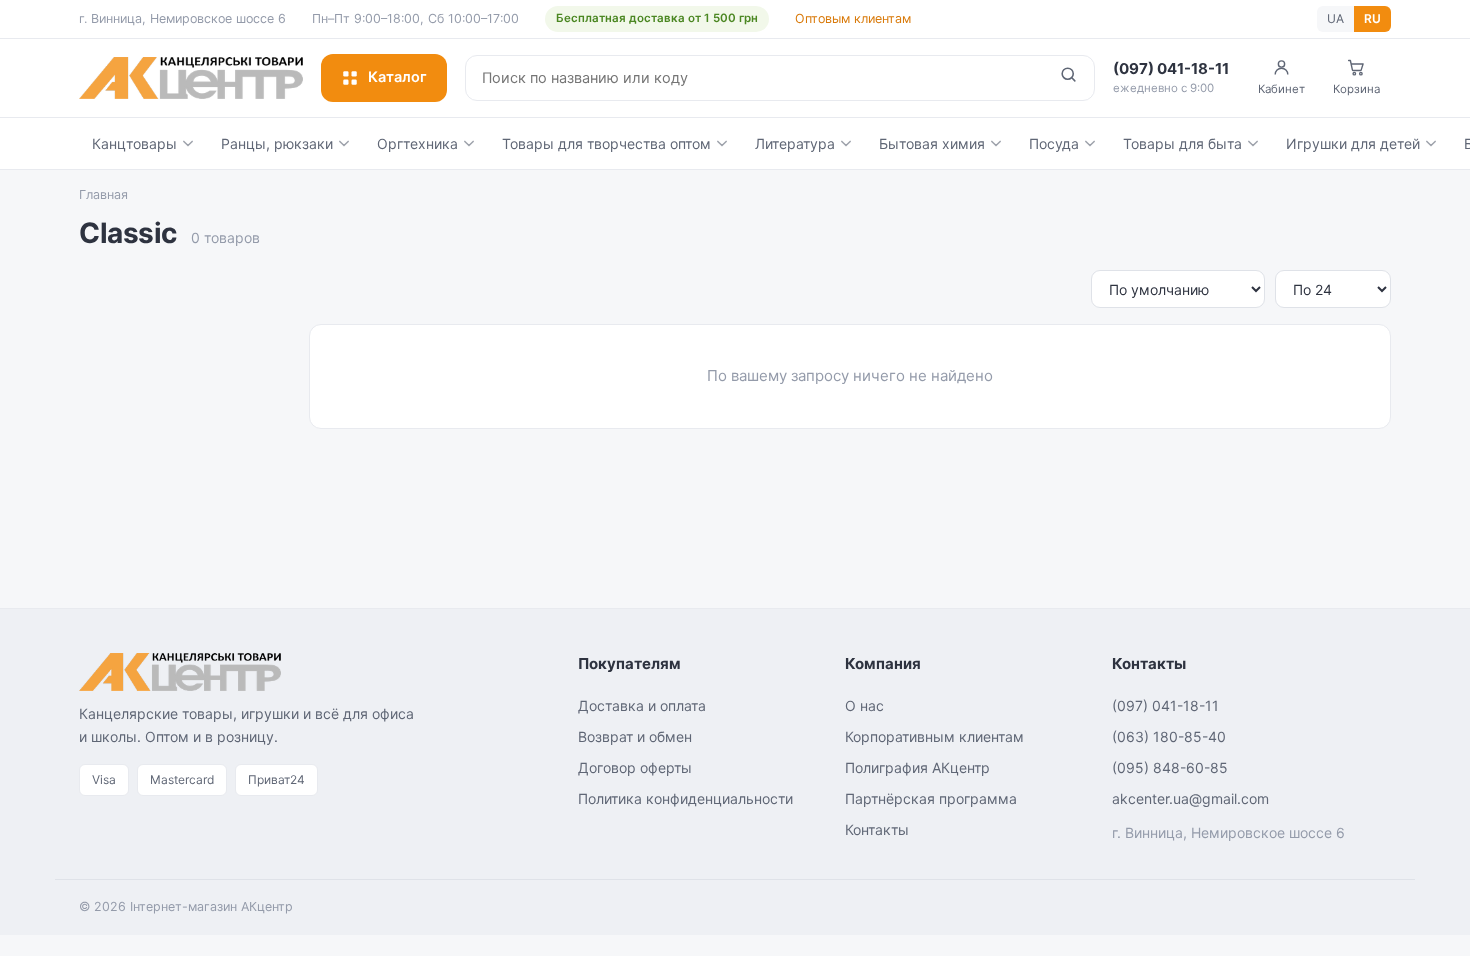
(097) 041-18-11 (1165, 705)
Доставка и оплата (642, 705)
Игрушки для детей (1353, 143)
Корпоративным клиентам (934, 736)
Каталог (397, 77)
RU (1372, 18)
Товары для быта (1182, 143)
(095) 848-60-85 (1170, 767)
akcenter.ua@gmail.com (1190, 798)
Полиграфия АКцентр (917, 767)
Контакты (877, 829)
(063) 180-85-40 (1169, 736)
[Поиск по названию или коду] (1068, 78)
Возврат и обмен (635, 736)
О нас (864, 705)
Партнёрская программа (931, 798)
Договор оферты (635, 767)
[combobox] (754, 78)
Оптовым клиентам (853, 18)
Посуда (1054, 143)
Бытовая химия (932, 143)
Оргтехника (417, 143)
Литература (795, 143)
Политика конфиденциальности (685, 798)
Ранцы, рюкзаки (277, 143)
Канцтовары (134, 143)
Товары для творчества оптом (606, 143)
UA (1335, 18)
